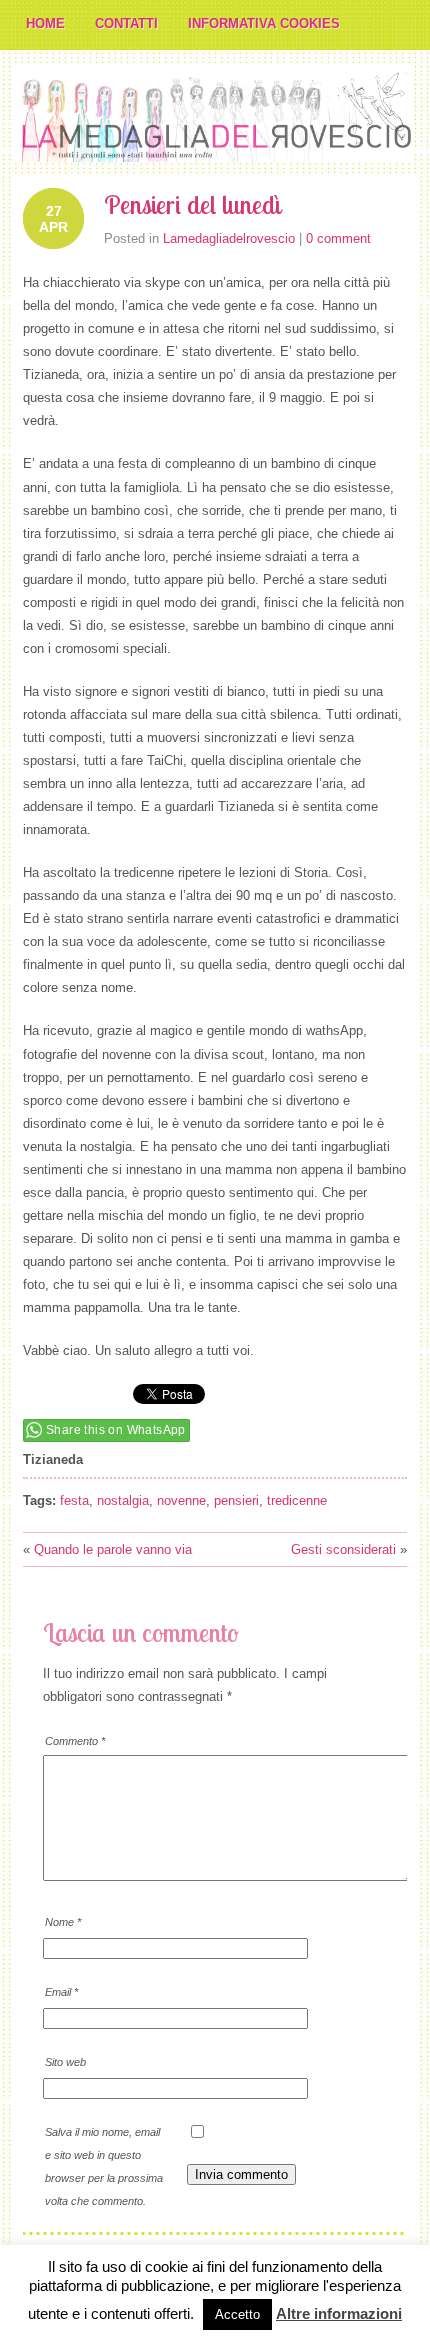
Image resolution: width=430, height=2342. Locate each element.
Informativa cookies (264, 23)
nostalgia (123, 1500)
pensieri (236, 1500)
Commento (75, 1741)
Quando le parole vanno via (113, 1549)
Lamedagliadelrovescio (229, 238)
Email (61, 1992)
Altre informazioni (339, 2313)
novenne (181, 1500)
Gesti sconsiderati (343, 1549)
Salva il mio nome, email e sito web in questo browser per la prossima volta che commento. (104, 2166)
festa (74, 1500)
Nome (63, 1922)
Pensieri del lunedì (192, 204)
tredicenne (297, 1500)
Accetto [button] (237, 2314)
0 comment (338, 238)
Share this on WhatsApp (116, 1430)
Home (45, 23)
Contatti (126, 23)
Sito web (65, 2062)
